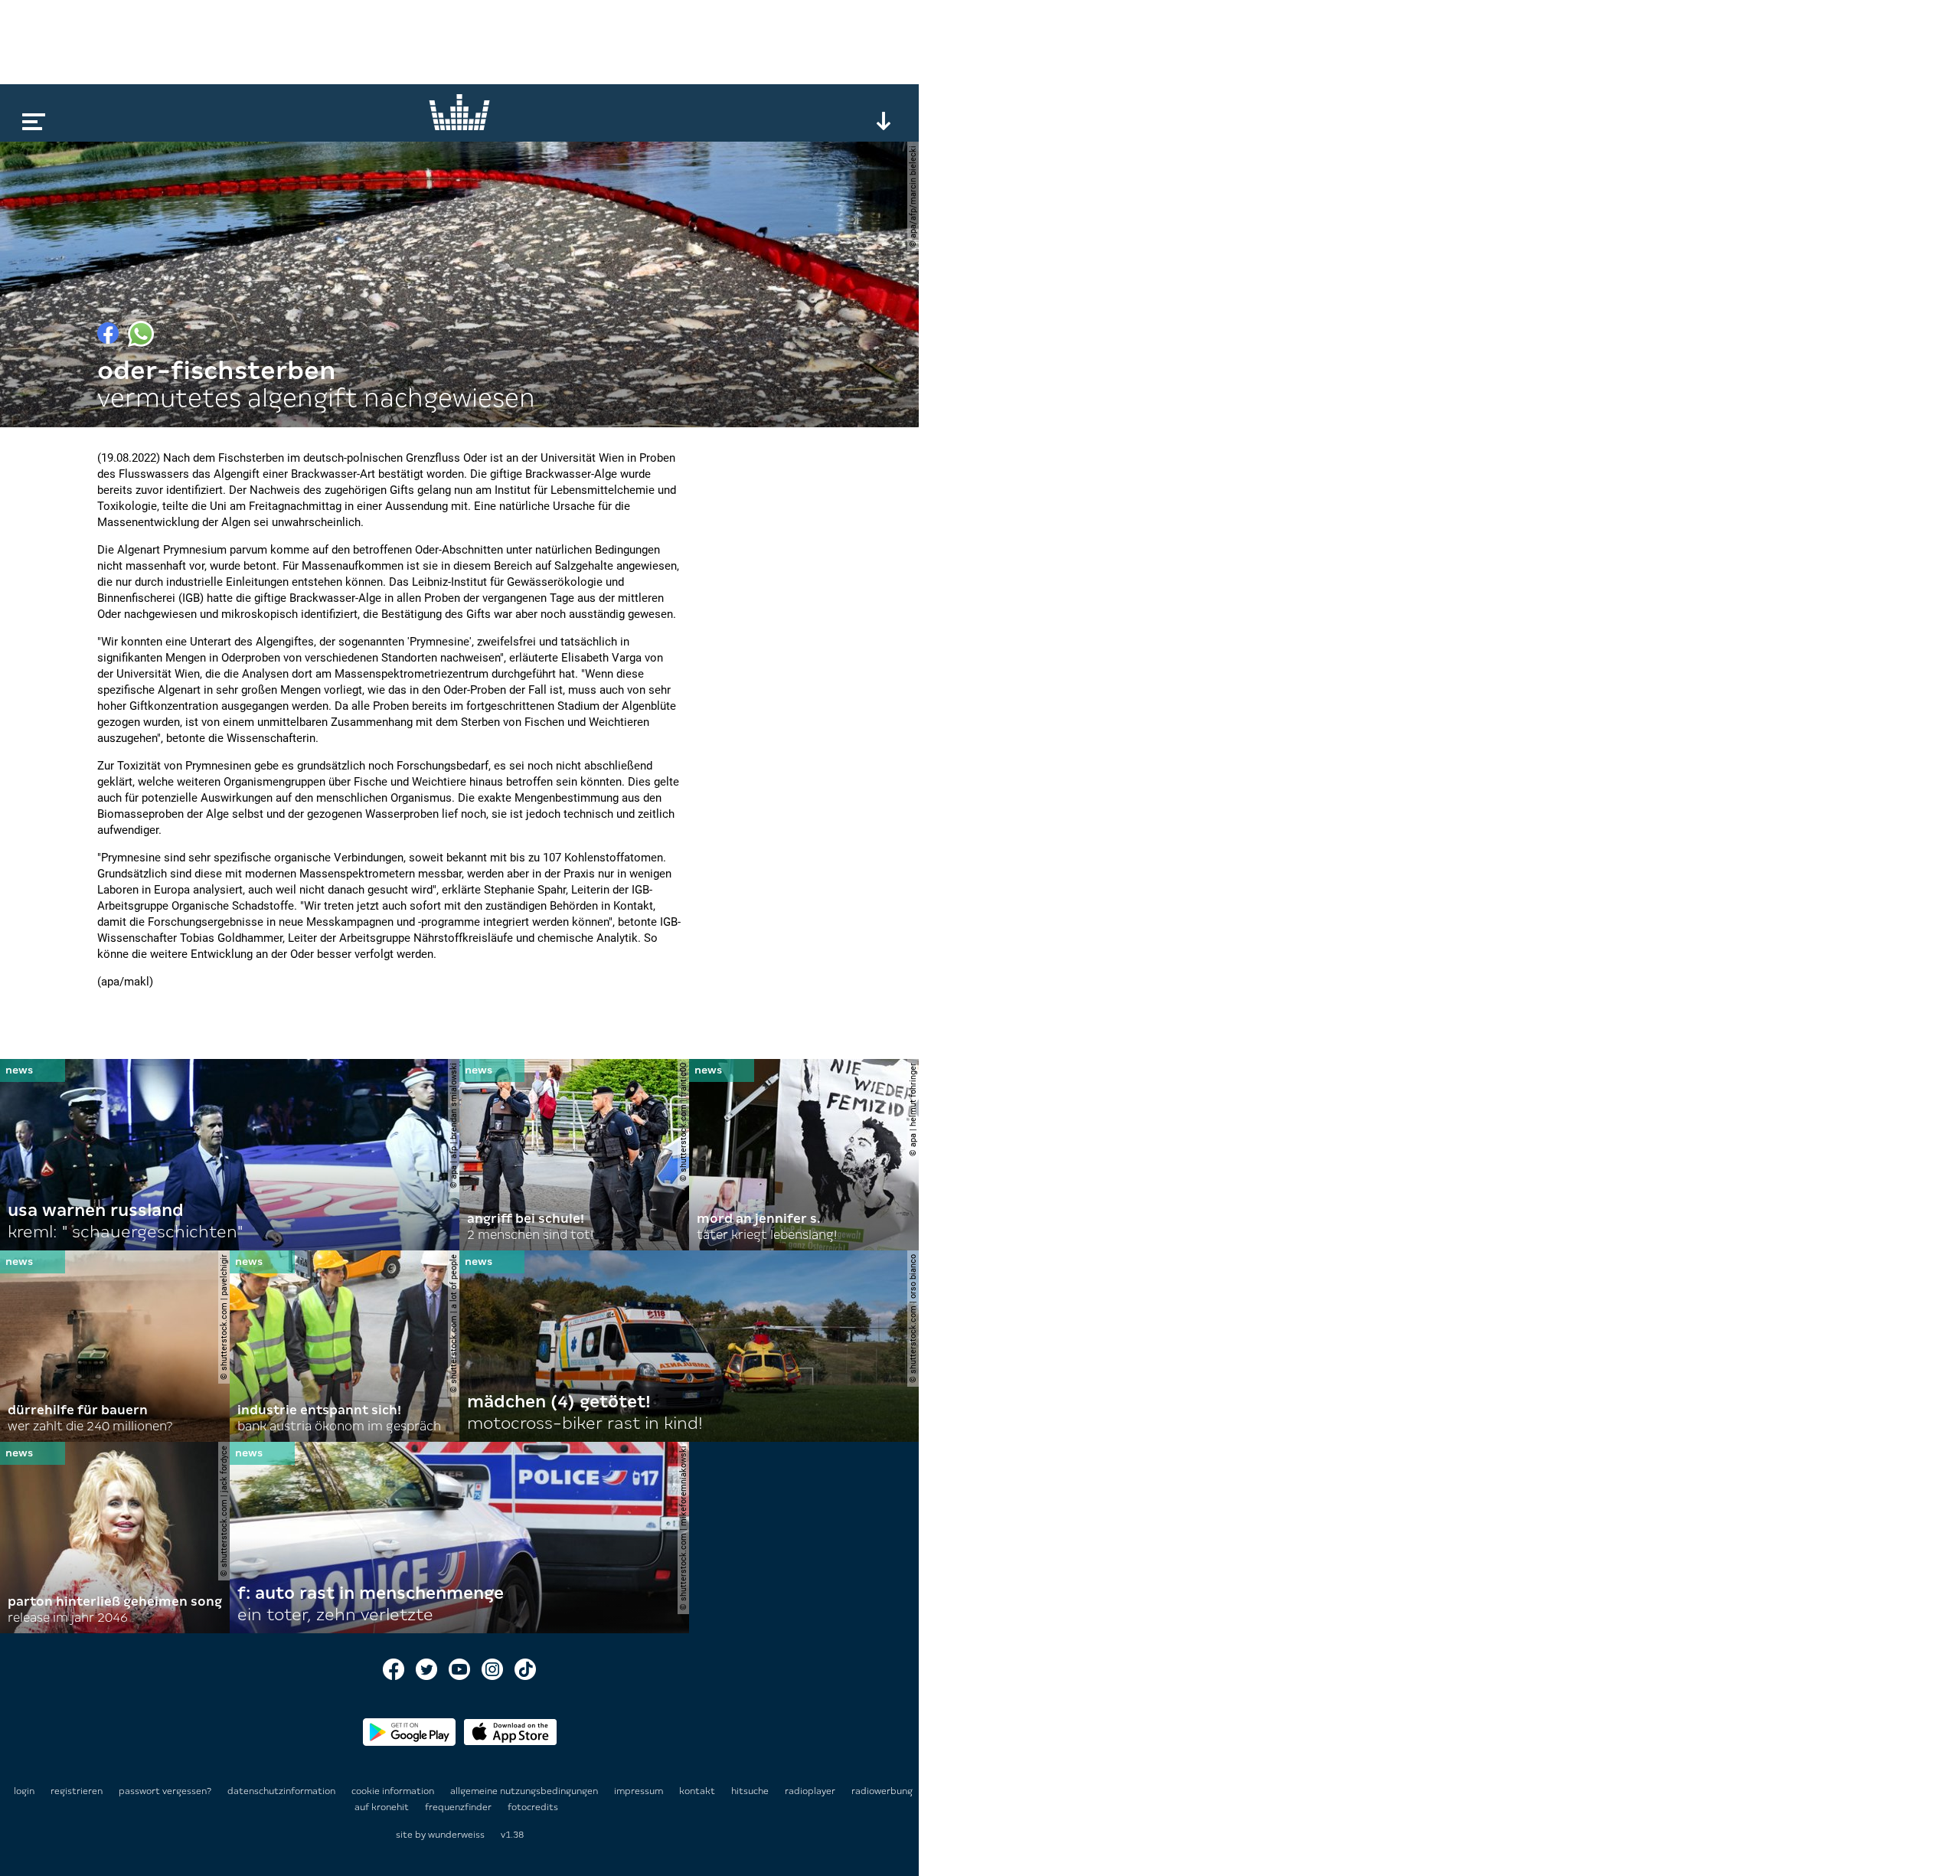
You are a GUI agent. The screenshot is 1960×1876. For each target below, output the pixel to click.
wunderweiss (456, 1835)
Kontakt (698, 1791)
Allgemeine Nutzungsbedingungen (525, 1791)
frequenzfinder (459, 1807)
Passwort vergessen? (165, 1791)
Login (24, 1791)
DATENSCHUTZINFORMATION (283, 1791)
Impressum (640, 1791)
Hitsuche (751, 1791)
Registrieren (77, 1791)
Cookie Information (394, 1791)
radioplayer (811, 1791)
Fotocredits (533, 1807)
